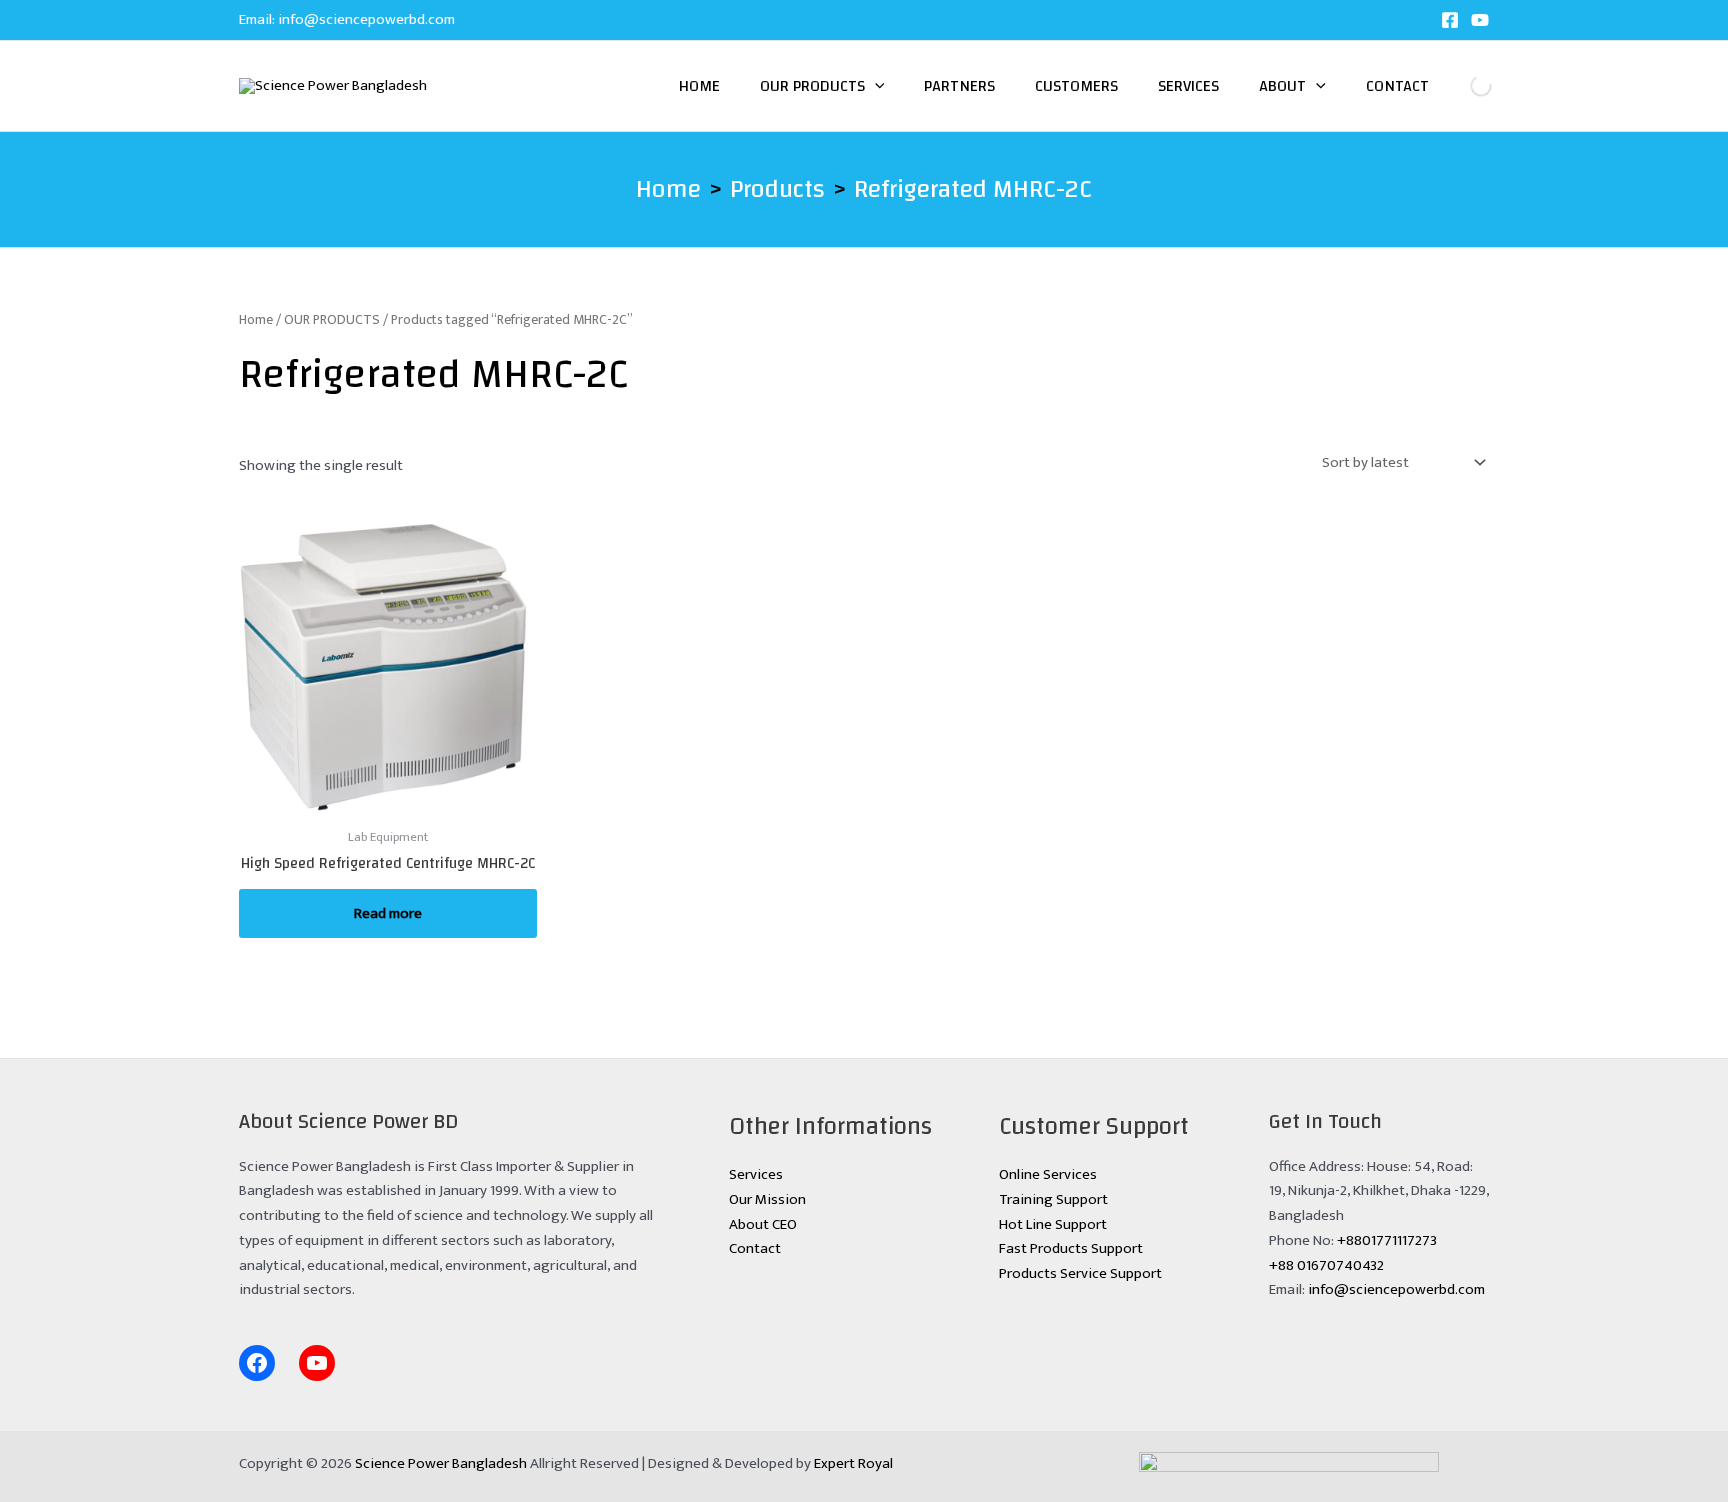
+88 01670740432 (1326, 1265)
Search (1464, 86)
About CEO (763, 1224)
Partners (959, 86)
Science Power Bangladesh (441, 1463)
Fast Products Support (1071, 1248)
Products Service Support (1080, 1273)
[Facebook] (1450, 20)
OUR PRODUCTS (332, 319)
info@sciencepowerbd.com (366, 19)
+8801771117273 (1387, 1240)
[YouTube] (1480, 20)
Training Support (1053, 1199)
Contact (1397, 86)
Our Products (812, 86)
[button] (875, 86)
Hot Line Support (1053, 1224)
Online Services (1048, 1174)
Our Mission (767, 1199)
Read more (388, 913)
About (1282, 86)
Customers (1076, 86)
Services (1188, 86)
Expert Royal (853, 1463)
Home (699, 86)
